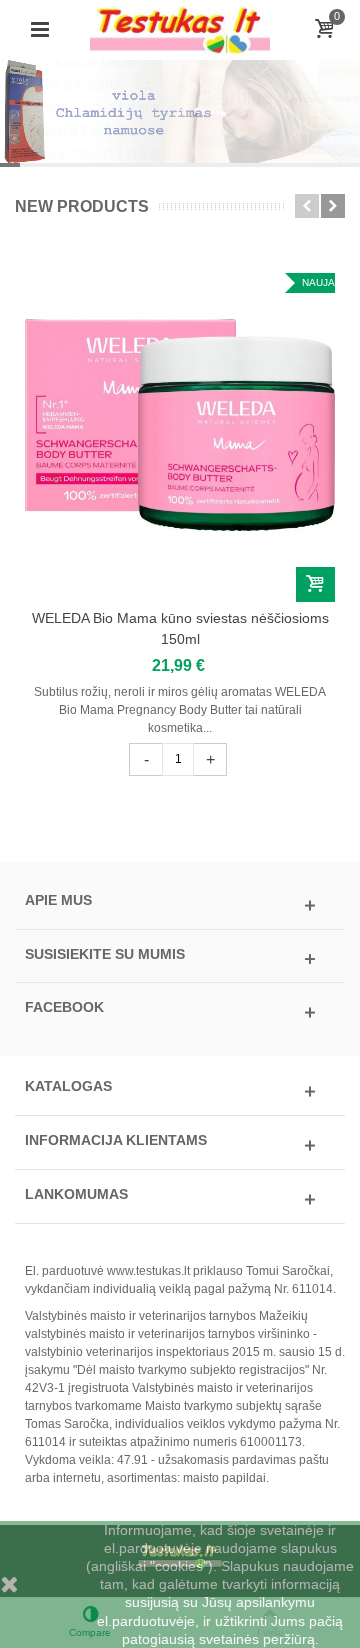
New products (82, 206)
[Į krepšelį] (315, 584)
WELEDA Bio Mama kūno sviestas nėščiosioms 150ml (180, 628)
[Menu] (40, 30)
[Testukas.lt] (180, 29)
